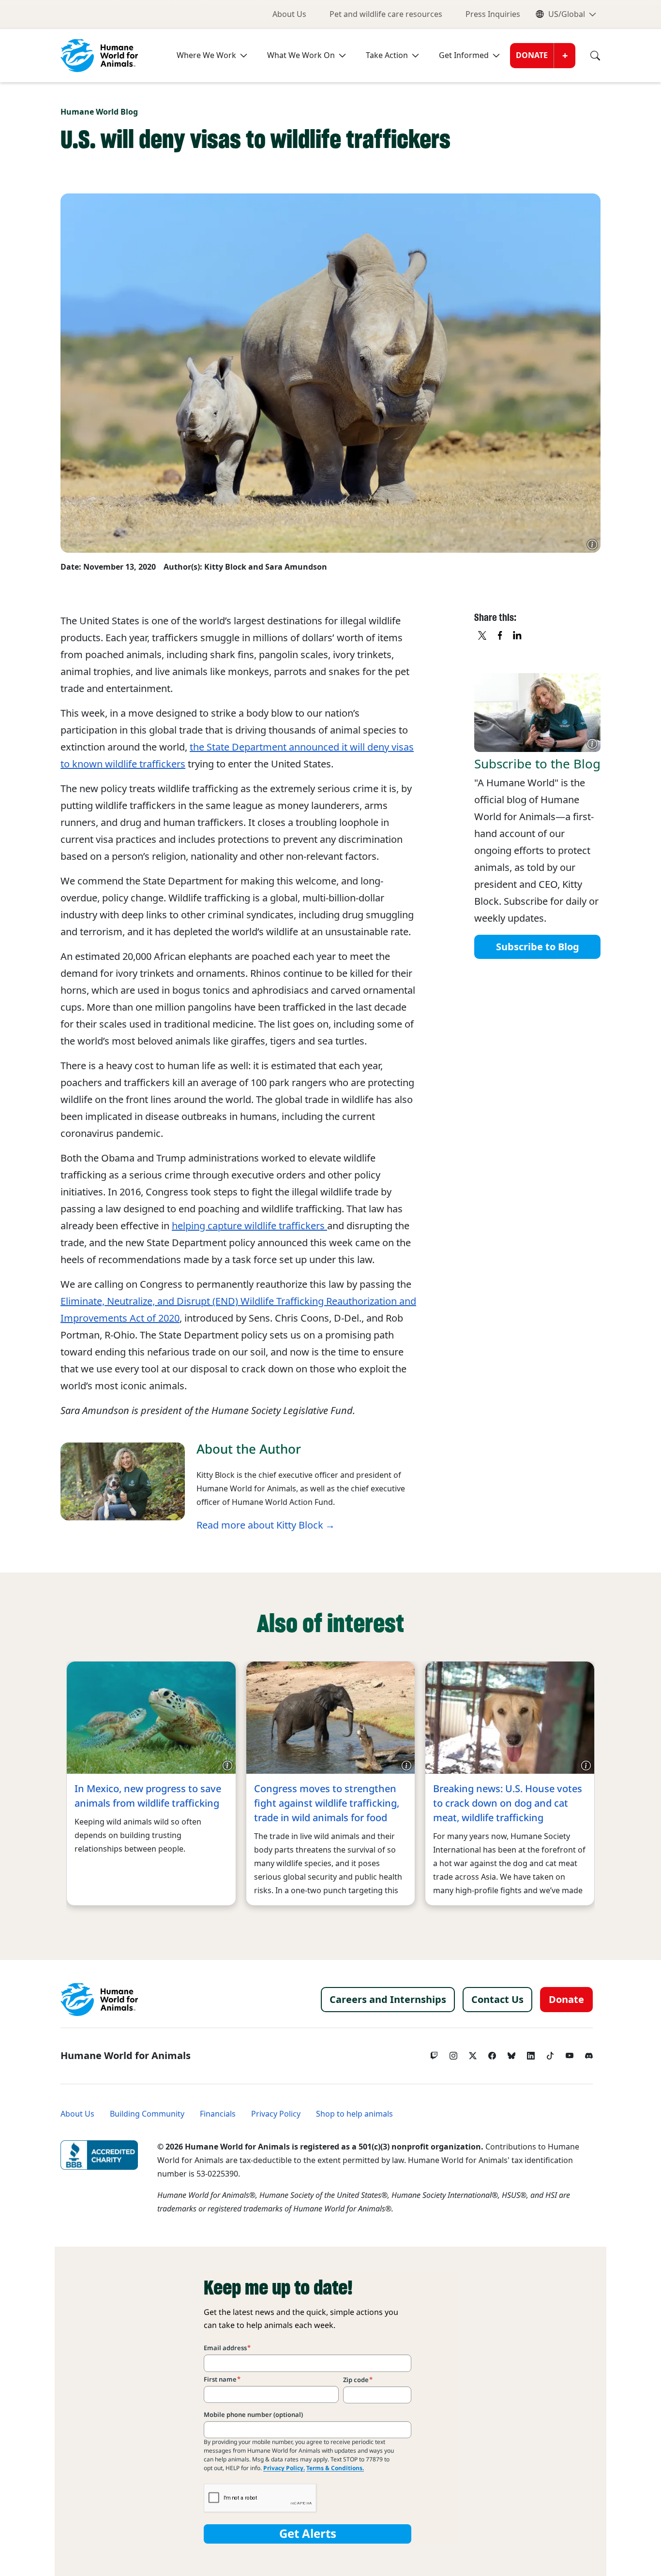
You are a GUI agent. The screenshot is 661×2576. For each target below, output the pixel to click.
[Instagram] (453, 2053)
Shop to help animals (354, 2114)
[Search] (588, 56)
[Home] (99, 2000)
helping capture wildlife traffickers (249, 1226)
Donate (532, 55)
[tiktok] (550, 2053)
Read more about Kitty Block (260, 1525)
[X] (483, 636)
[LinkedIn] (531, 2053)
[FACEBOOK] (500, 636)
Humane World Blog (99, 112)
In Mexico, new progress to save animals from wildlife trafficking (148, 1796)
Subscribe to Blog (538, 947)
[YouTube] (570, 2053)
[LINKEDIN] (518, 636)
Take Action (387, 55)
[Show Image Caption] (592, 545)
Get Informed (464, 55)
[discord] (589, 2053)
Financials (218, 2114)
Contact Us (497, 2000)
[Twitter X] (473, 2053)
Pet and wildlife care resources (386, 14)
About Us (289, 14)
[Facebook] (492, 2053)
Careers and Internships (388, 2000)
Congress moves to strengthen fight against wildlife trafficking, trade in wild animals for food (327, 1803)
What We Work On (301, 55)
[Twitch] (434, 2053)
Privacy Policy (276, 2114)
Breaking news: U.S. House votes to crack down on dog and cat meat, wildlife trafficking (508, 1803)
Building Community (147, 2114)
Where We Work (206, 55)
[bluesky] (511, 2053)
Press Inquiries (493, 14)
